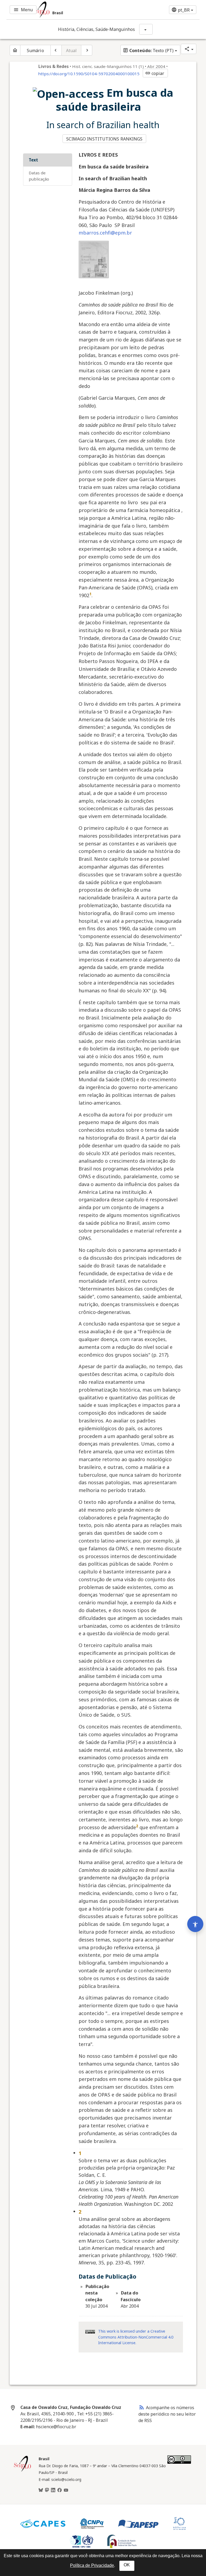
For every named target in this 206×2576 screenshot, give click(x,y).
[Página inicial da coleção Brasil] (23, 2471)
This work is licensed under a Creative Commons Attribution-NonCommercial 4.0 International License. (136, 2337)
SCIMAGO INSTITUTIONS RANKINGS (104, 139)
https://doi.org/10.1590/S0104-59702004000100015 (89, 74)
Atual (71, 51)
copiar (155, 73)
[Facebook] (60, 2490)
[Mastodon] (47, 2490)
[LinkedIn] (53, 2490)
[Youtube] (66, 2490)
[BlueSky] (41, 2490)
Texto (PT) (148, 51)
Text (33, 160)
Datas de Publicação (39, 176)
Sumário (35, 51)
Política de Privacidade (92, 2565)
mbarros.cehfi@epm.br (105, 233)
